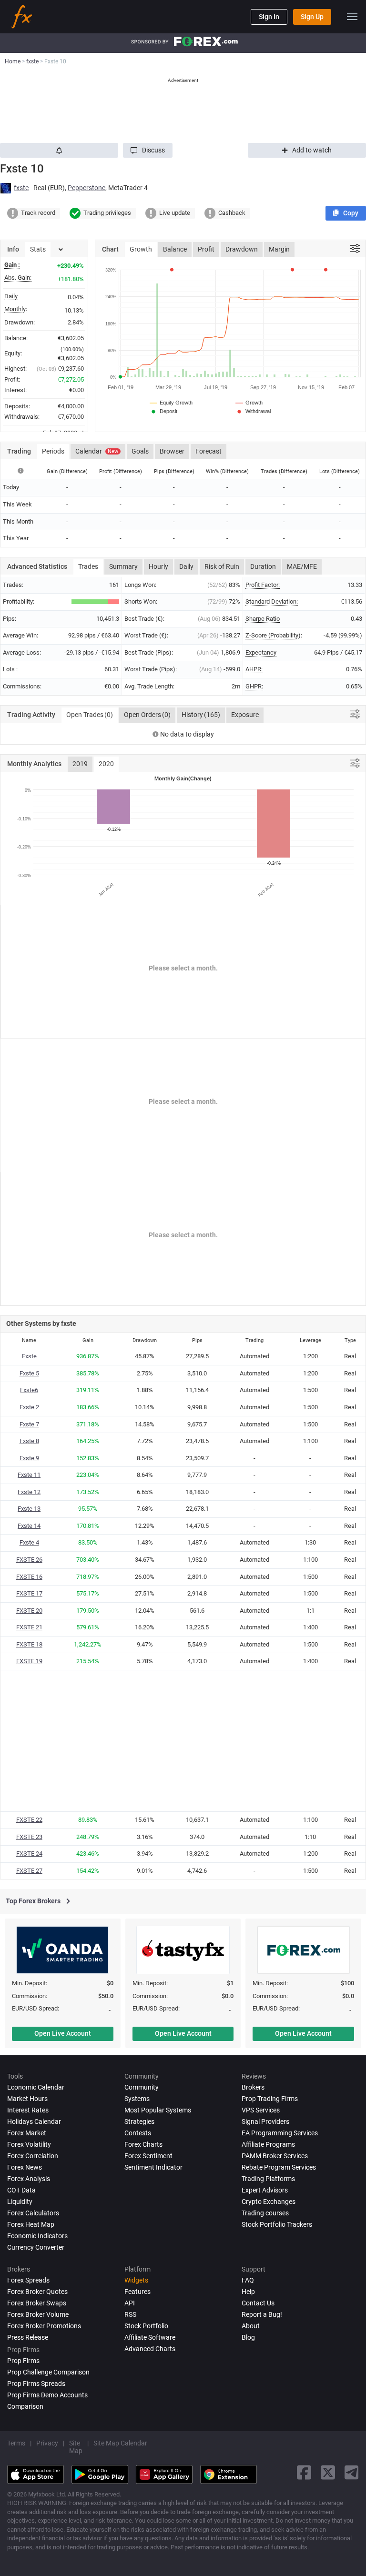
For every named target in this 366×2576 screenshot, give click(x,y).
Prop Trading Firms (270, 2099)
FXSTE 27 (29, 1871)
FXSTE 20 (29, 1611)
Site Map (76, 2447)
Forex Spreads (28, 2280)
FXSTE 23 (29, 1837)
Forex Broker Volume (38, 2314)
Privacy (47, 2443)
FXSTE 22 (29, 1820)
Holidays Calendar (34, 2121)
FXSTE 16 (29, 1577)
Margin (279, 249)
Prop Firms (23, 2361)
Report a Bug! (262, 2314)
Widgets (136, 2280)
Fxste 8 (29, 1441)
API (130, 2303)
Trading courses (265, 2213)
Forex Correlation (33, 2156)
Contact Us (258, 2303)
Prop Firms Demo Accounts (47, 2395)
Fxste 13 (29, 1509)
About (251, 2326)
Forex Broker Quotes (37, 2292)
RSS (130, 2314)
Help (248, 2292)
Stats (38, 249)
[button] (148, 150)
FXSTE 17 (29, 1593)
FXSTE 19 (29, 1661)
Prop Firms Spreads (36, 2384)
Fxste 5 (29, 1373)
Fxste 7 (29, 1424)
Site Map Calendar (120, 2443)
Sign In (269, 17)
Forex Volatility (29, 2144)
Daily (186, 566)
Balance (175, 249)
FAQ (248, 2280)
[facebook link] (304, 2472)
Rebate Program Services (279, 2167)
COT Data (21, 2190)
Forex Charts (143, 2144)
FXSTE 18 (29, 1644)
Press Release (28, 2337)
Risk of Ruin (222, 566)
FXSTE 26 (29, 1560)
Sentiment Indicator (153, 2167)
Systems (137, 2099)
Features (137, 2292)
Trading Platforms (268, 2179)
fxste (21, 188)
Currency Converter (36, 2247)
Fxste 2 (29, 1407)
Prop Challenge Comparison (48, 2372)
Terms (16, 2443)
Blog (248, 2337)
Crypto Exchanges (269, 2202)
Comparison (25, 2406)
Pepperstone (86, 188)
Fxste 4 (29, 1542)
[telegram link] (352, 2472)
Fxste (29, 1356)
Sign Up (312, 17)
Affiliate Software (150, 2337)
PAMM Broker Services (275, 2156)
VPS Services (261, 2110)
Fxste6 (29, 1390)
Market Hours (27, 2099)
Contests (138, 2133)
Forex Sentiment (148, 2156)
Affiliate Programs (268, 2144)
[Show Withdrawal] (253, 411)
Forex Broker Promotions (44, 2326)
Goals (140, 451)
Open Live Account (63, 2033)
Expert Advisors (265, 2190)
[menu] (352, 17)
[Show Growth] (249, 403)
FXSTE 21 (29, 1627)
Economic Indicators (37, 2236)
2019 (80, 764)
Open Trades (90, 715)
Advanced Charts (150, 2349)
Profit (206, 249)
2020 (106, 764)
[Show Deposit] (163, 411)
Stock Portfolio (146, 2326)
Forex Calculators (33, 2213)
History (201, 715)
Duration (263, 566)
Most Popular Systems (158, 2110)
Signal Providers (265, 2121)
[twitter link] (328, 2472)
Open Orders (147, 715)
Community (142, 2087)
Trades (88, 566)
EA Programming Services (280, 2133)
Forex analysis (29, 2179)
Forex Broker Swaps (37, 2303)
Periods (53, 451)
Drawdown (242, 249)
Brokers (253, 2087)
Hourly (158, 566)
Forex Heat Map (31, 2224)
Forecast (208, 451)
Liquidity (20, 2202)
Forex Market (27, 2133)
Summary (123, 566)
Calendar (97, 451)
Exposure (245, 715)
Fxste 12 (29, 1492)
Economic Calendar (36, 2087)
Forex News (25, 2167)
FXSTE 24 (29, 1854)
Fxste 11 (29, 1475)
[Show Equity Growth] (172, 403)
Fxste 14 (29, 1526)
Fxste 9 (29, 1458)
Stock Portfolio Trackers (277, 2224)
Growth (141, 249)
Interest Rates (28, 2110)
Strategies (139, 2121)
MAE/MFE (302, 566)
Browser (172, 451)
